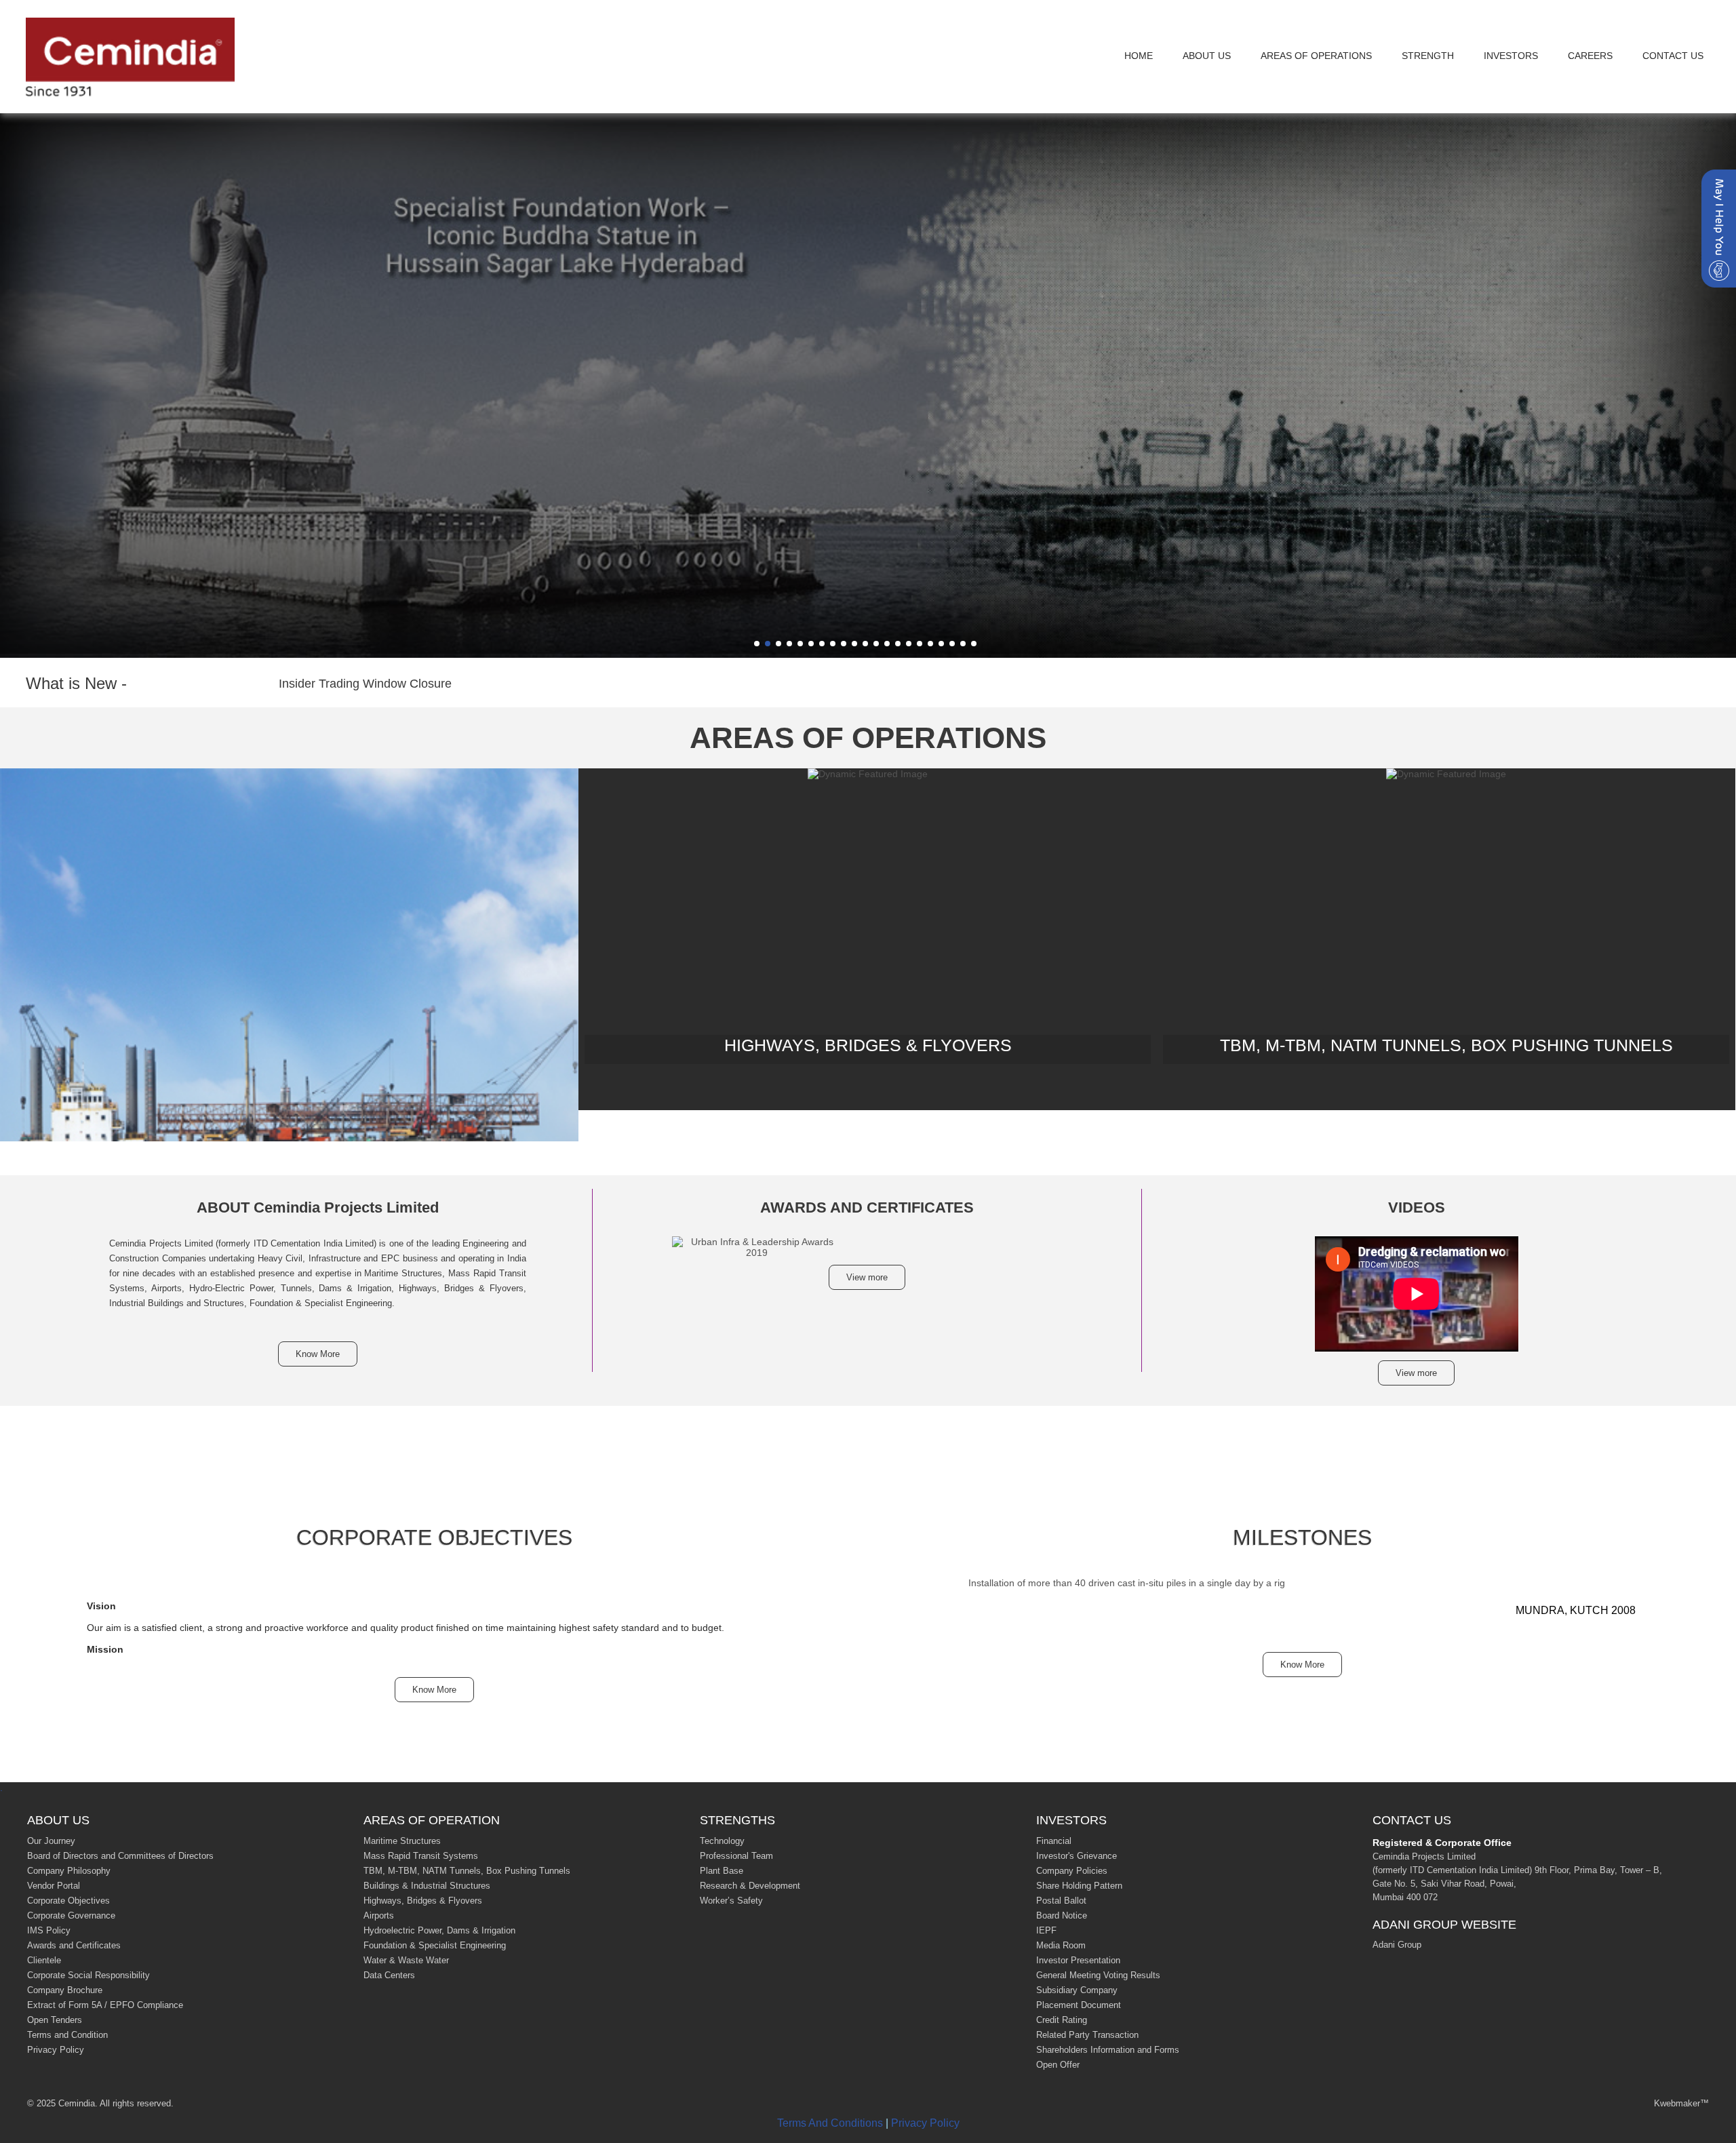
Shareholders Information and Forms (1108, 2050)
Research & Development (750, 1886)
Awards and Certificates (74, 1945)
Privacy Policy (56, 2050)
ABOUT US (1207, 56)
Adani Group (1397, 1945)
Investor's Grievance (1077, 1856)
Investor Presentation (1078, 1960)
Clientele (44, 1960)
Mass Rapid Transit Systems (421, 1856)
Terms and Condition (67, 2035)
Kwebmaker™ (1681, 2103)
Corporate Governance (71, 1915)
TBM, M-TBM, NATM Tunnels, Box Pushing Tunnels (467, 1871)
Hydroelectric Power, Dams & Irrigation (439, 1930)
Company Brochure (65, 1990)
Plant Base (722, 1871)
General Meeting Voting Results (1098, 1975)
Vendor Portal (54, 1886)
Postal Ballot (1061, 1901)
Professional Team (736, 1856)
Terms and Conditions (830, 2123)
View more (867, 1277)
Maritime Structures (402, 1841)
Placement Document (1079, 2005)
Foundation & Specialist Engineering (435, 1945)
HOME (1139, 56)
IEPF (1046, 1930)
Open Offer (1058, 2065)
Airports (379, 1915)
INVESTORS (1511, 56)
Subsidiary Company (1077, 1990)
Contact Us (1673, 56)
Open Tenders (55, 2020)
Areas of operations (1316, 56)
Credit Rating (1062, 2020)
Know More (318, 1354)
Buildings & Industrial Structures (427, 1886)
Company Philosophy (69, 1871)
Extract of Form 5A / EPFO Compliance (105, 2005)
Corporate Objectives (68, 1901)
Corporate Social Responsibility (88, 1975)
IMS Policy (49, 1930)
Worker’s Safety (731, 1901)
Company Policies (1072, 1871)
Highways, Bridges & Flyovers (423, 1901)
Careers (1590, 56)
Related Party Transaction (1087, 2035)
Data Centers (389, 1975)
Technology (722, 1841)
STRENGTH (1428, 56)
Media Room (1061, 1945)
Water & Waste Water (406, 1960)
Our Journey (51, 1841)
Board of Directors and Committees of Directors (120, 1856)
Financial (1054, 1841)
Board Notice (1062, 1915)
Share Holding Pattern (1079, 1886)
